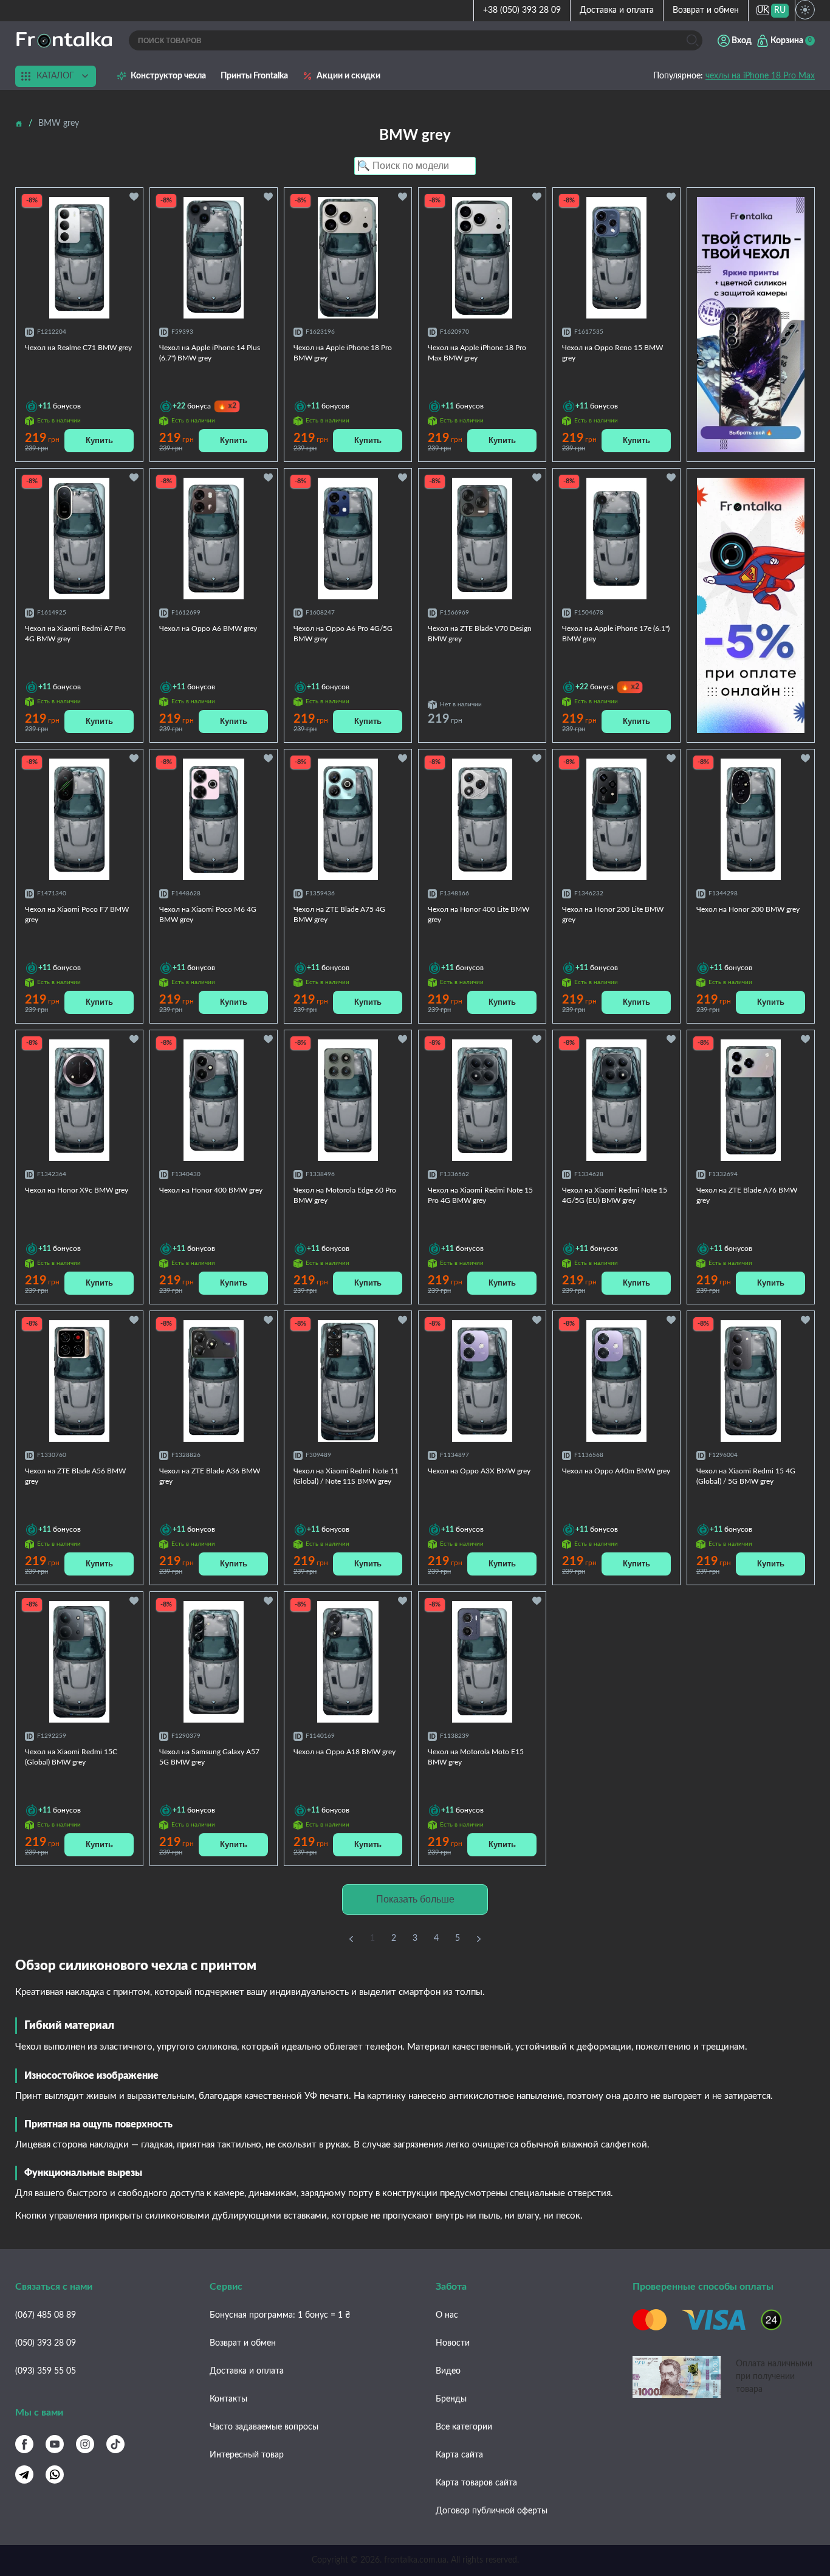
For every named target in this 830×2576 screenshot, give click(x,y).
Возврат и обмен (706, 10)
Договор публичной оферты (492, 2511)
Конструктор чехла (168, 76)
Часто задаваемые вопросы (264, 2427)
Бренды (451, 2399)
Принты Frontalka (254, 76)
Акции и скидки (348, 76)
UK (763, 10)
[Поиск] (692, 40)
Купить (99, 440)
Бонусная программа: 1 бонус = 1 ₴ (280, 2315)
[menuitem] (763, 11)
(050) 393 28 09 (46, 2343)
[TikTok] (115, 2444)
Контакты (228, 2399)
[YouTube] (55, 2444)
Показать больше (415, 1899)
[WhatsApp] (55, 2474)
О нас (447, 2315)
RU (780, 10)
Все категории (464, 2427)
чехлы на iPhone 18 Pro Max (760, 76)
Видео (448, 2371)
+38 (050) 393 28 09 (522, 10)
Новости (453, 2343)
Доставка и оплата (617, 10)
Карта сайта (459, 2455)
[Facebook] (24, 2444)
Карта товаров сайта (476, 2483)
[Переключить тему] (805, 10)
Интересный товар (247, 2455)
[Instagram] (85, 2444)
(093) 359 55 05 (46, 2371)
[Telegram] (24, 2474)
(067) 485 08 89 (46, 2315)
